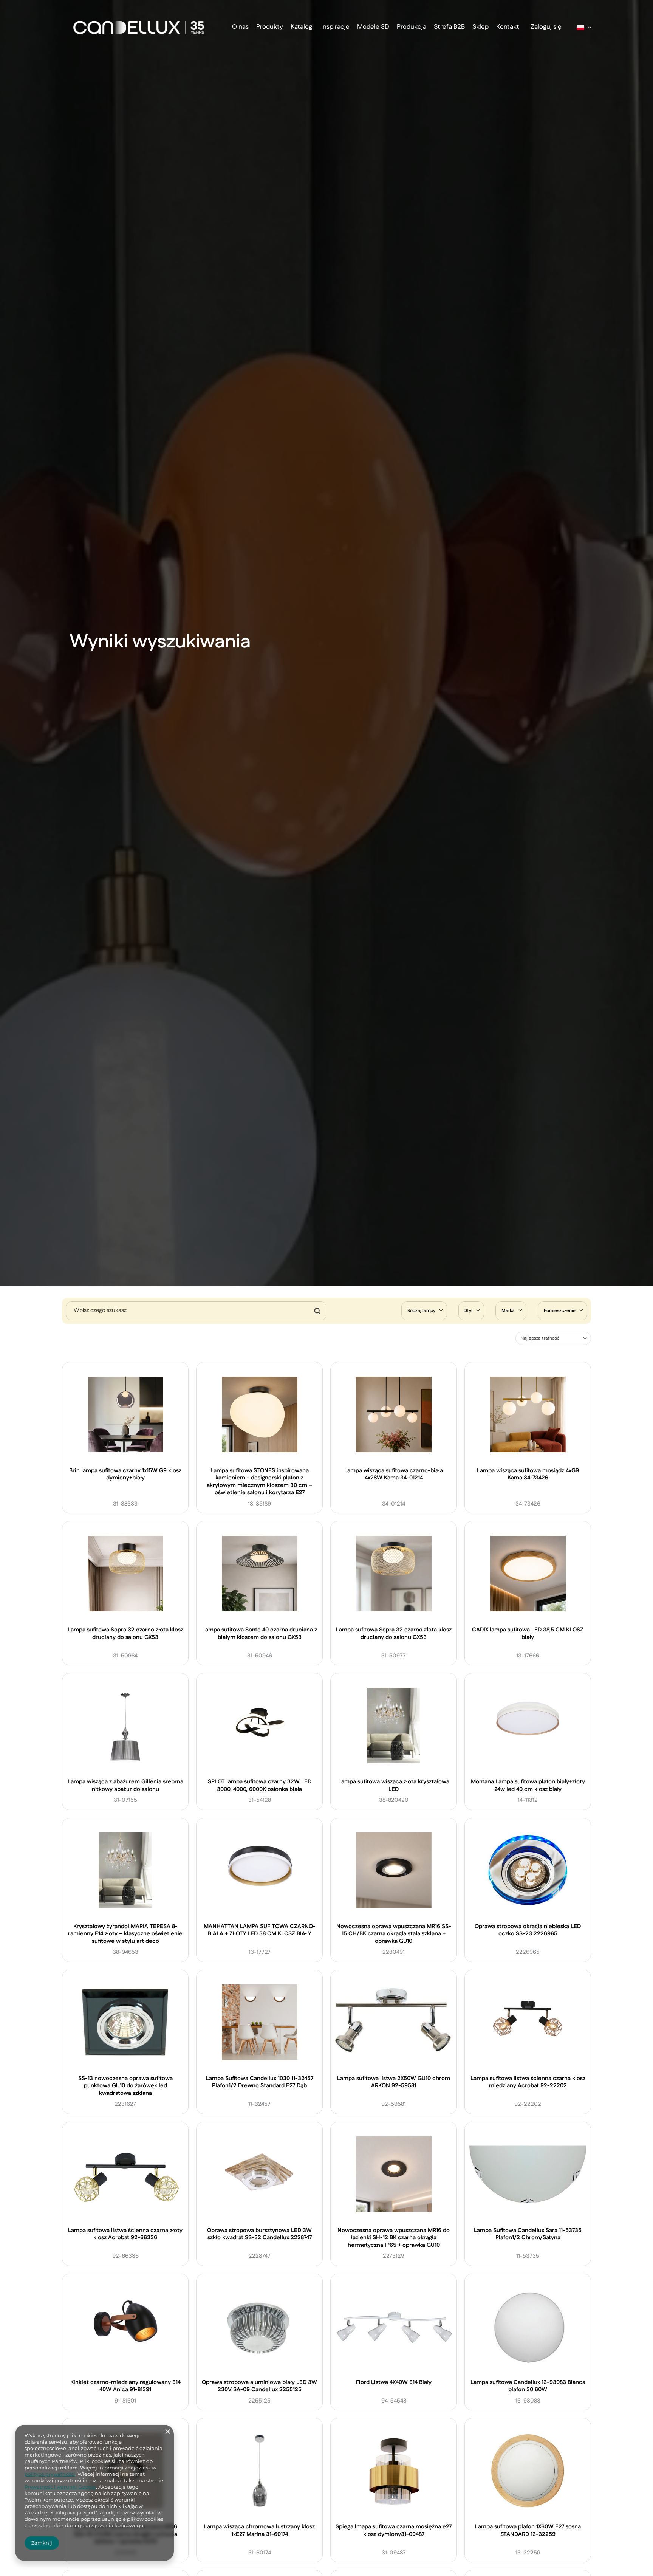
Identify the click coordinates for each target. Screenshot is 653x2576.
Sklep (480, 27)
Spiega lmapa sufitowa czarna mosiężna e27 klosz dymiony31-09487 (394, 2531)
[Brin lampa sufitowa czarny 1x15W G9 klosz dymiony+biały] (125, 1416)
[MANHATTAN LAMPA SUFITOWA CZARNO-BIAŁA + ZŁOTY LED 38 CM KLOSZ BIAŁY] (260, 1871)
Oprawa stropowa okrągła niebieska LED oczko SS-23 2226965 (528, 1930)
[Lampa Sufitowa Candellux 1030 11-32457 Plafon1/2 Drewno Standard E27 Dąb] (260, 2023)
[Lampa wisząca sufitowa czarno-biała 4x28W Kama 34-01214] (394, 1416)
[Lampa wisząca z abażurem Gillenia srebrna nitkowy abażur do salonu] (125, 1727)
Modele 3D (373, 27)
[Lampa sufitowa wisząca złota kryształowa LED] (394, 1727)
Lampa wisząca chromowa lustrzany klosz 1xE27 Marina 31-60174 (259, 2531)
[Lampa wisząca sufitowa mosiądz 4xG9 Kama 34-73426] (528, 1416)
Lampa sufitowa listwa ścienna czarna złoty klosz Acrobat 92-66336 (125, 2234)
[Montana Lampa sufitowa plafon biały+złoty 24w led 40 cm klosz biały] (528, 1727)
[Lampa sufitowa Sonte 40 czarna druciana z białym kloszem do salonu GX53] (260, 1575)
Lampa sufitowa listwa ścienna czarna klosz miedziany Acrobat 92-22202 (528, 2082)
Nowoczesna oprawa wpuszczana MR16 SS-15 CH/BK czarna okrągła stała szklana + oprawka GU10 (394, 1934)
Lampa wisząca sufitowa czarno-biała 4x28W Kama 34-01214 (394, 1475)
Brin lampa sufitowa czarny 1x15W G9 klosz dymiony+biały (125, 1475)
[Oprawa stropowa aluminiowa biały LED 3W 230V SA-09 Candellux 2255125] (260, 2327)
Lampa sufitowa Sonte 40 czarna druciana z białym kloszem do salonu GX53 (260, 1634)
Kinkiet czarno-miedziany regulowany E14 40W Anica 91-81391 (125, 2386)
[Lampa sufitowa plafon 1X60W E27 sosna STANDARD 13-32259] (528, 2472)
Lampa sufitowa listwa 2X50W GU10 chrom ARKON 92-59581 (394, 2082)
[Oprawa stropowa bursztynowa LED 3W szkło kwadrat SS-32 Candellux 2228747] (260, 2175)
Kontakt (508, 27)
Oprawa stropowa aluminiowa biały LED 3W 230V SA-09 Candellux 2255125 (259, 2386)
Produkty (270, 27)
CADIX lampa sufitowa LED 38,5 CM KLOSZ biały (528, 1634)
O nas (240, 27)
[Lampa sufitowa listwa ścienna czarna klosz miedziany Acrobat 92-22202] (528, 2023)
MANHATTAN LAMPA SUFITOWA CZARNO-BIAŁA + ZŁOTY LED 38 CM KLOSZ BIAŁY (260, 1930)
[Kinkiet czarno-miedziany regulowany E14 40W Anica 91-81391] (125, 2327)
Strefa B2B (449, 27)
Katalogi (302, 27)
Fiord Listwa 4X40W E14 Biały (394, 2382)
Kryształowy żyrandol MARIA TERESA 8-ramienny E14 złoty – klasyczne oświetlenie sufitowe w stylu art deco (125, 1934)
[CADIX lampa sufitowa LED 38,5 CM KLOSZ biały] (528, 1575)
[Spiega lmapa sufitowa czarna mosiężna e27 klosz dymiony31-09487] (394, 2472)
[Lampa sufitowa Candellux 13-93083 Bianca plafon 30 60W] (528, 2327)
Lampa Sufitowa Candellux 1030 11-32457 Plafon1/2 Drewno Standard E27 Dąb (260, 2082)
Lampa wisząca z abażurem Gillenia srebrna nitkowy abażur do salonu (125, 1785)
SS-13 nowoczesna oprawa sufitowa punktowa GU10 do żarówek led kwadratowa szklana (125, 2086)
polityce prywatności (50, 2474)
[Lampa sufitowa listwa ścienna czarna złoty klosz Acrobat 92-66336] (125, 2175)
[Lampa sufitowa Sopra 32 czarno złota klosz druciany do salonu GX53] (125, 1575)
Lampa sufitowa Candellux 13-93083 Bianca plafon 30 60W (528, 2386)
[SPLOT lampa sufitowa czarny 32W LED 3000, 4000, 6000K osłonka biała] (260, 1727)
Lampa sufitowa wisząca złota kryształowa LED (394, 1785)
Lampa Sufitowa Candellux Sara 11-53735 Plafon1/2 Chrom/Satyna (528, 2234)
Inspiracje (335, 27)
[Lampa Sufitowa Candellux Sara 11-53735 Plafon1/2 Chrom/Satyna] (528, 2175)
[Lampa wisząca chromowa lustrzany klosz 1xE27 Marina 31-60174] (260, 2472)
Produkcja (412, 27)
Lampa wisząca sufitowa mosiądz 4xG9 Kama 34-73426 (528, 1475)
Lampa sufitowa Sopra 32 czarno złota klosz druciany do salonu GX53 (125, 1634)
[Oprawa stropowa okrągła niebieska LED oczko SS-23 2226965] (528, 1871)
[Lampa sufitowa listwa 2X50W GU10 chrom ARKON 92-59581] (394, 2023)
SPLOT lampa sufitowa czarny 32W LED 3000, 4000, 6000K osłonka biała (260, 1785)
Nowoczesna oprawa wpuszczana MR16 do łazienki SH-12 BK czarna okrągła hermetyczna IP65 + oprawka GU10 (394, 2238)
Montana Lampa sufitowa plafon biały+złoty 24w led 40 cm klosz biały (528, 1785)
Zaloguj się (546, 27)
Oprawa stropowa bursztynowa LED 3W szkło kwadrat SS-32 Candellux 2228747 (259, 2234)
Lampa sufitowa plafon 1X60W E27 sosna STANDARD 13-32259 (528, 2531)
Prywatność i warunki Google (60, 2487)
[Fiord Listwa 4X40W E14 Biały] (394, 2327)
